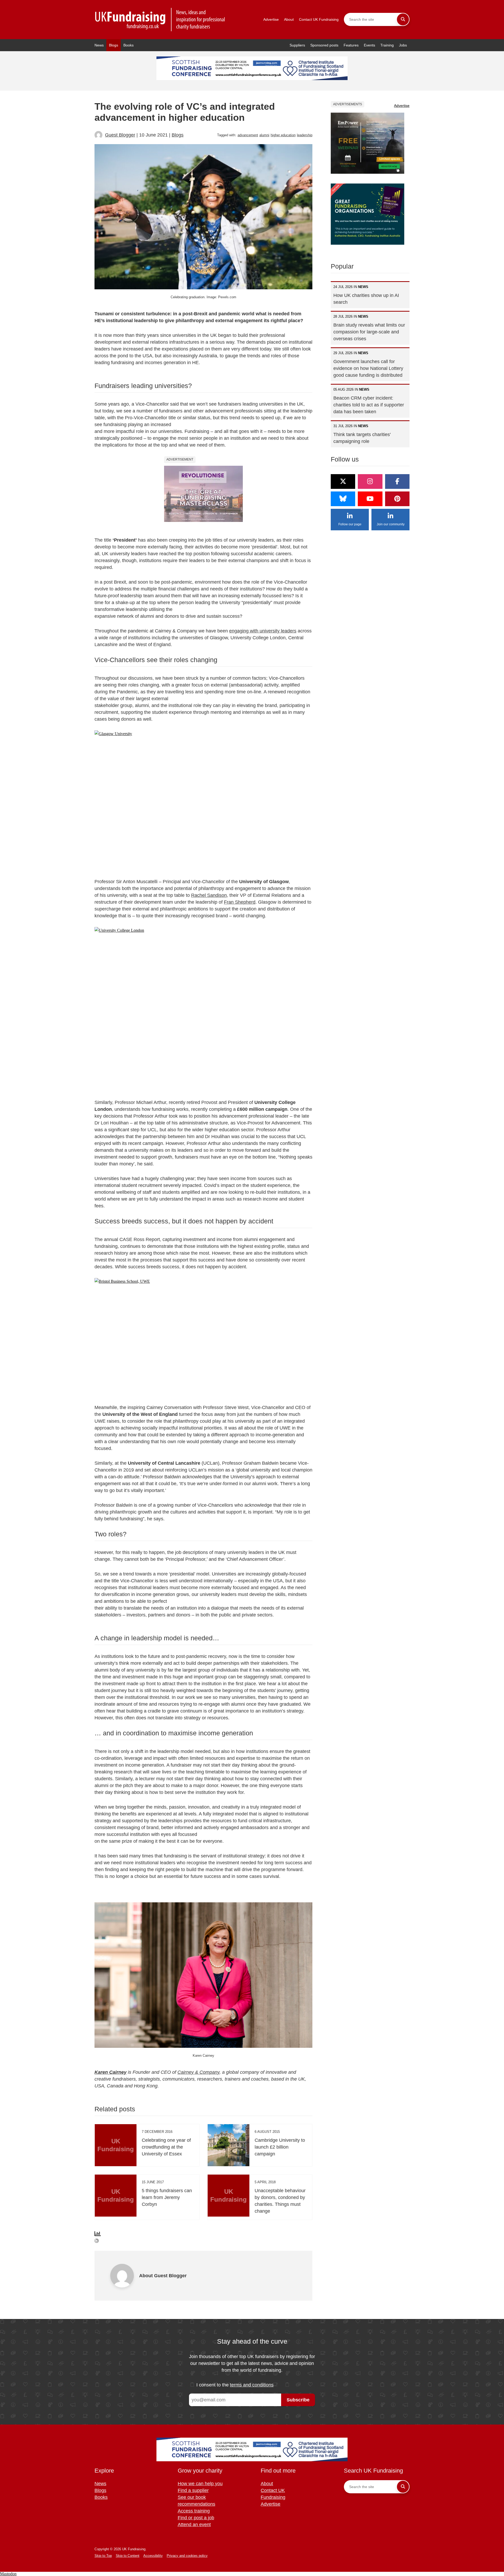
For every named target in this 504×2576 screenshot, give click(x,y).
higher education (283, 135)
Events (369, 45)
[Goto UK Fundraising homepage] (160, 20)
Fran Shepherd (240, 902)
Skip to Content (128, 2556)
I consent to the (235, 2385)
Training (387, 45)
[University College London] (203, 1009)
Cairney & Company (198, 2072)
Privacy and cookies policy (187, 2556)
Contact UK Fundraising (319, 19)
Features (351, 45)
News (99, 45)
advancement (248, 135)
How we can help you (200, 2484)
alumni (264, 135)
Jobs (403, 45)
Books (128, 45)
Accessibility (153, 2556)
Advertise (271, 19)
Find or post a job (196, 2518)
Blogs (114, 45)
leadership (305, 135)
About (289, 19)
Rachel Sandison (209, 895)
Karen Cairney (111, 2072)
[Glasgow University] (203, 800)
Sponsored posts (324, 45)
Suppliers (297, 45)
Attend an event (194, 2525)
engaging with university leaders (263, 631)
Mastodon (8, 2574)
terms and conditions (252, 2385)
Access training (194, 2511)
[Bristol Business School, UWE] (203, 1337)
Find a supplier (193, 2490)
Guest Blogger (120, 135)
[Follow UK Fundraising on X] (343, 481)
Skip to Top (103, 2556)
